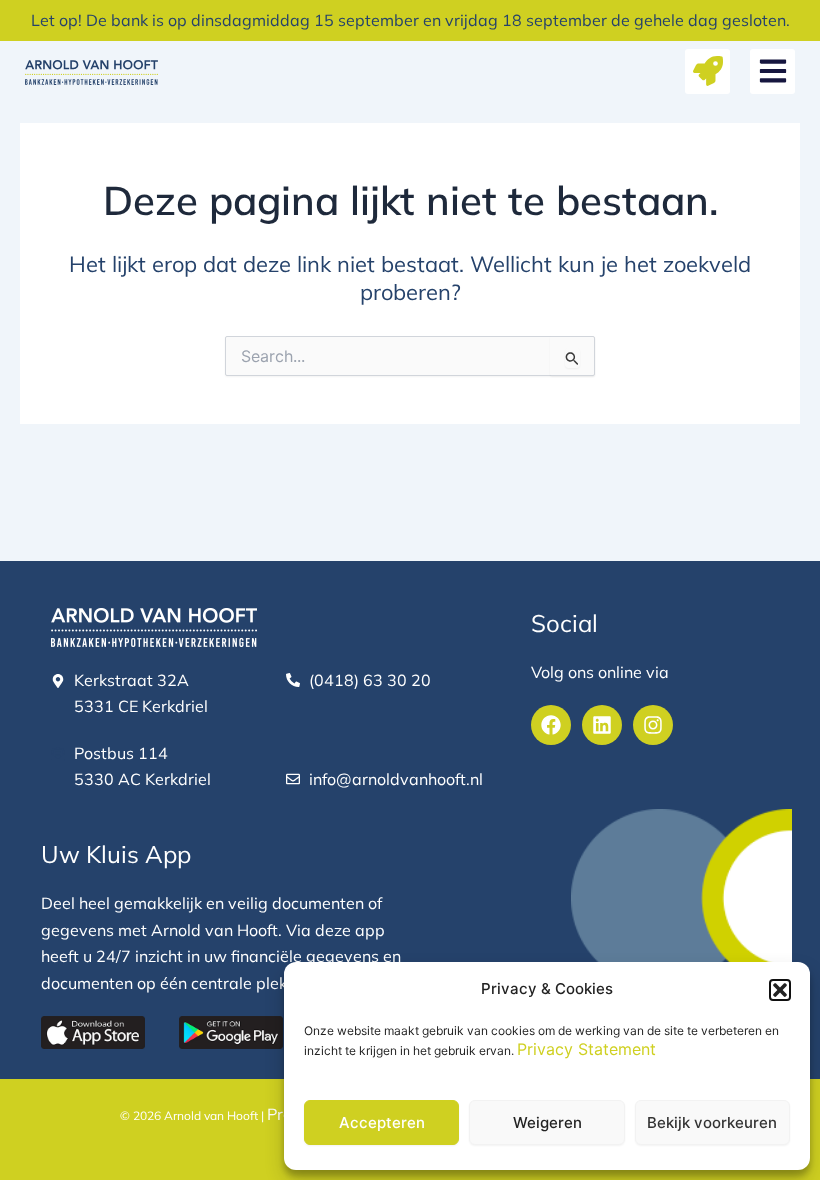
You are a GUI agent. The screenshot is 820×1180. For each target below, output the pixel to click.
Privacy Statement (586, 1049)
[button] (780, 990)
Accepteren (382, 1122)
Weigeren (547, 1122)
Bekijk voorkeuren (712, 1122)
